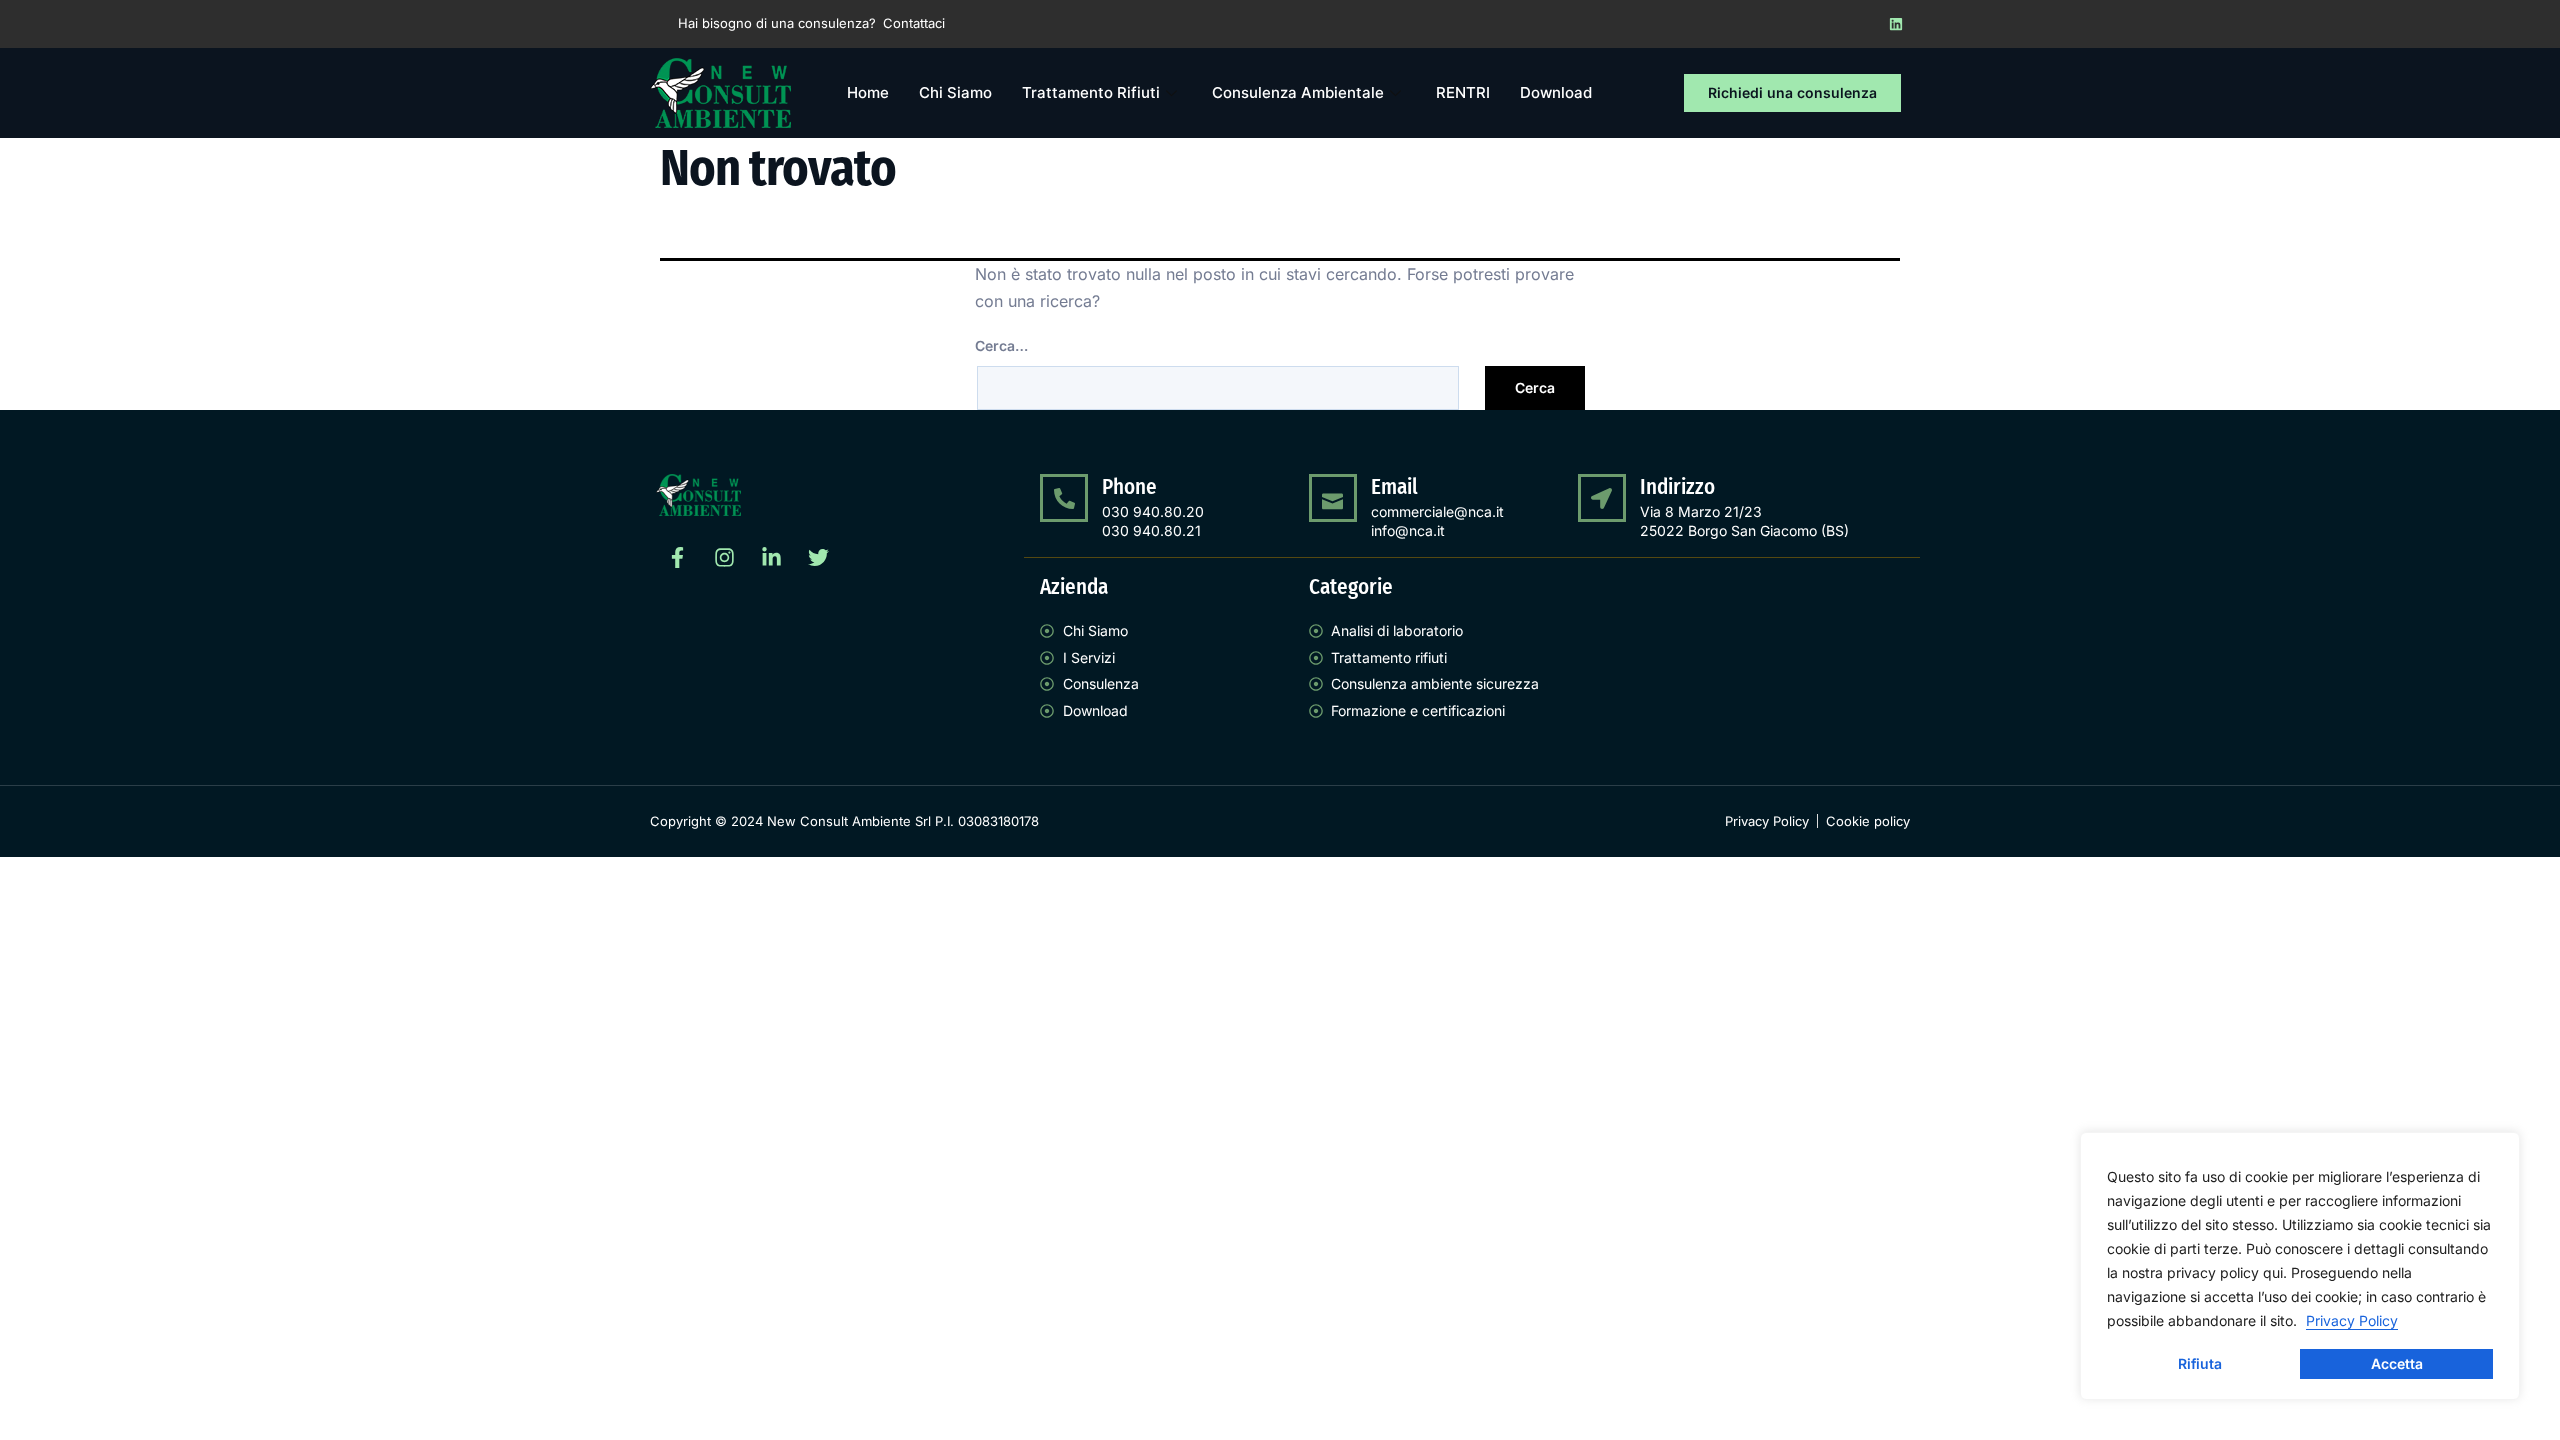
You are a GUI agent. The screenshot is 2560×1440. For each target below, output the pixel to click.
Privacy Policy (2352, 1320)
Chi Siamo (955, 92)
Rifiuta (2200, 1363)
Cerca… (1001, 345)
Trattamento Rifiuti (1091, 92)
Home (868, 92)
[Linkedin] (1896, 24)
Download (1556, 92)
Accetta (2397, 1363)
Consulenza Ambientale (1298, 92)
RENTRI (1463, 92)
